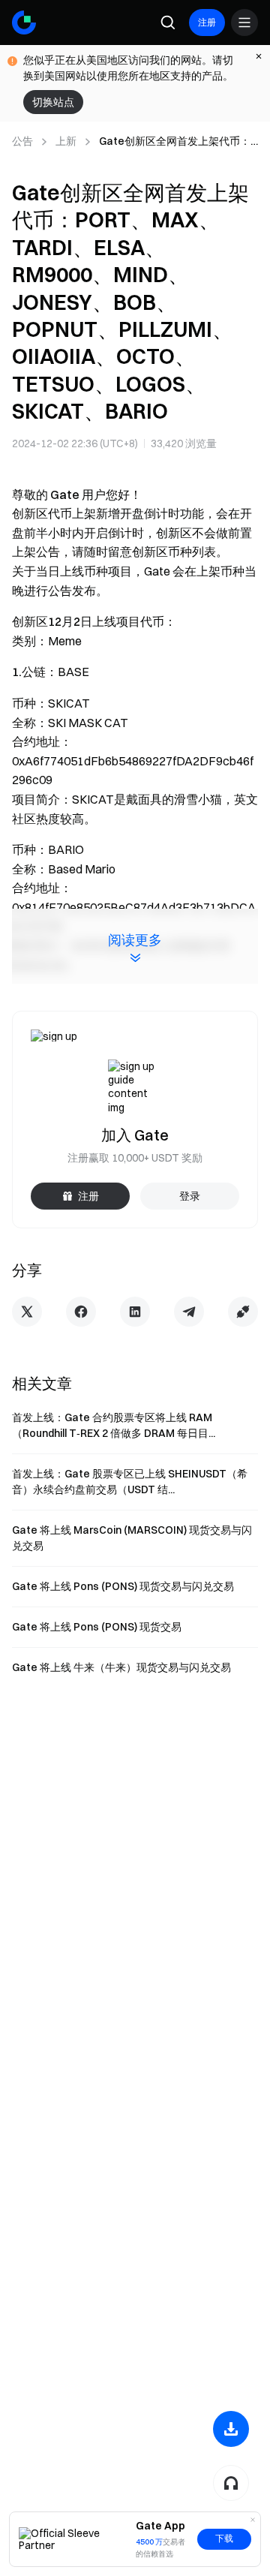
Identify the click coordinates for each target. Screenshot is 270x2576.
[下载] (231, 2429)
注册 (207, 22)
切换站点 (53, 102)
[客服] (231, 2483)
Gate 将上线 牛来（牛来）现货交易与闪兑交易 (121, 1667)
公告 (22, 141)
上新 (66, 141)
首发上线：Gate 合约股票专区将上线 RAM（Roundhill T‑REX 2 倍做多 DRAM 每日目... (114, 1425)
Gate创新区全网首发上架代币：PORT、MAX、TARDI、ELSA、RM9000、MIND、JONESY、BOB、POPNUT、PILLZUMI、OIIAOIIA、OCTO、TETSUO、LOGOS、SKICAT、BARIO (175, 142)
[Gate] (24, 23)
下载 (224, 2538)
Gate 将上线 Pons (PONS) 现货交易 (97, 1627)
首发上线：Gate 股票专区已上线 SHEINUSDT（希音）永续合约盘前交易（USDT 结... (130, 1482)
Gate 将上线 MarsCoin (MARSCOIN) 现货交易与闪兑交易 (132, 1538)
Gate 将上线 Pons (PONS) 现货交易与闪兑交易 (123, 1586)
